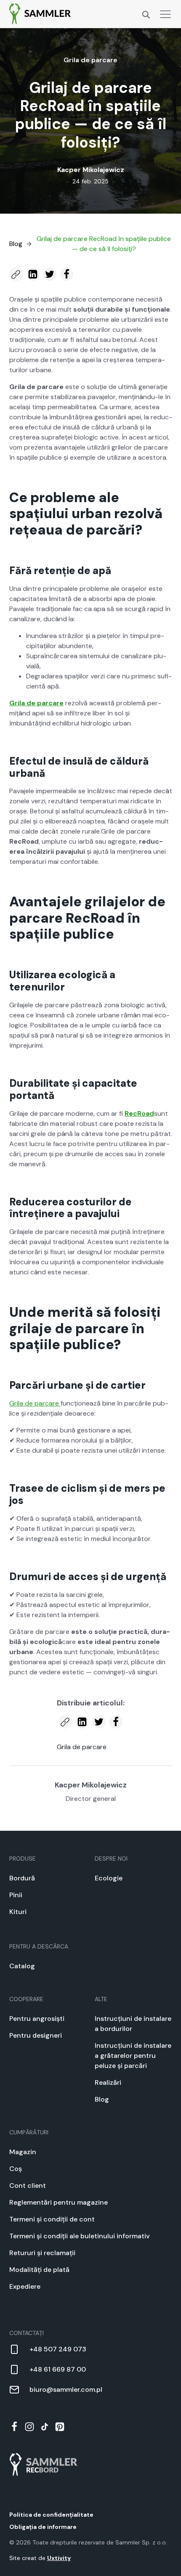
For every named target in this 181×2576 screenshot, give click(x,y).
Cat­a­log (22, 1966)
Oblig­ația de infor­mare (43, 2527)
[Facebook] (14, 2427)
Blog (102, 2099)
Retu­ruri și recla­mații (42, 2253)
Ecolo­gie (109, 1878)
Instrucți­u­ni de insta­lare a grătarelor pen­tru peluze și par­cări (133, 2056)
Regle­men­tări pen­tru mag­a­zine (59, 2202)
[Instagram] (29, 2427)
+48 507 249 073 (58, 2349)
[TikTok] (45, 2427)
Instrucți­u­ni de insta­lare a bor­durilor (133, 2024)
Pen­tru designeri (36, 2035)
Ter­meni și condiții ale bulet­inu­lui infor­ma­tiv (80, 2236)
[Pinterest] (60, 2427)
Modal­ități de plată (39, 2270)
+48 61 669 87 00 (58, 2369)
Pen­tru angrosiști (37, 2019)
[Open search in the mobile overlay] (146, 14)
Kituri (18, 1912)
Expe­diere (25, 2286)
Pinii (16, 1895)
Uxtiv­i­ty (59, 2558)
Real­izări (108, 2082)
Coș (16, 2169)
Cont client (28, 2185)
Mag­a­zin (23, 2152)
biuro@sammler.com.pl (66, 2389)
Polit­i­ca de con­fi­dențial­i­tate (51, 2515)
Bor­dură (22, 1878)
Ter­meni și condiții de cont (52, 2219)
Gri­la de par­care (90, 60)
